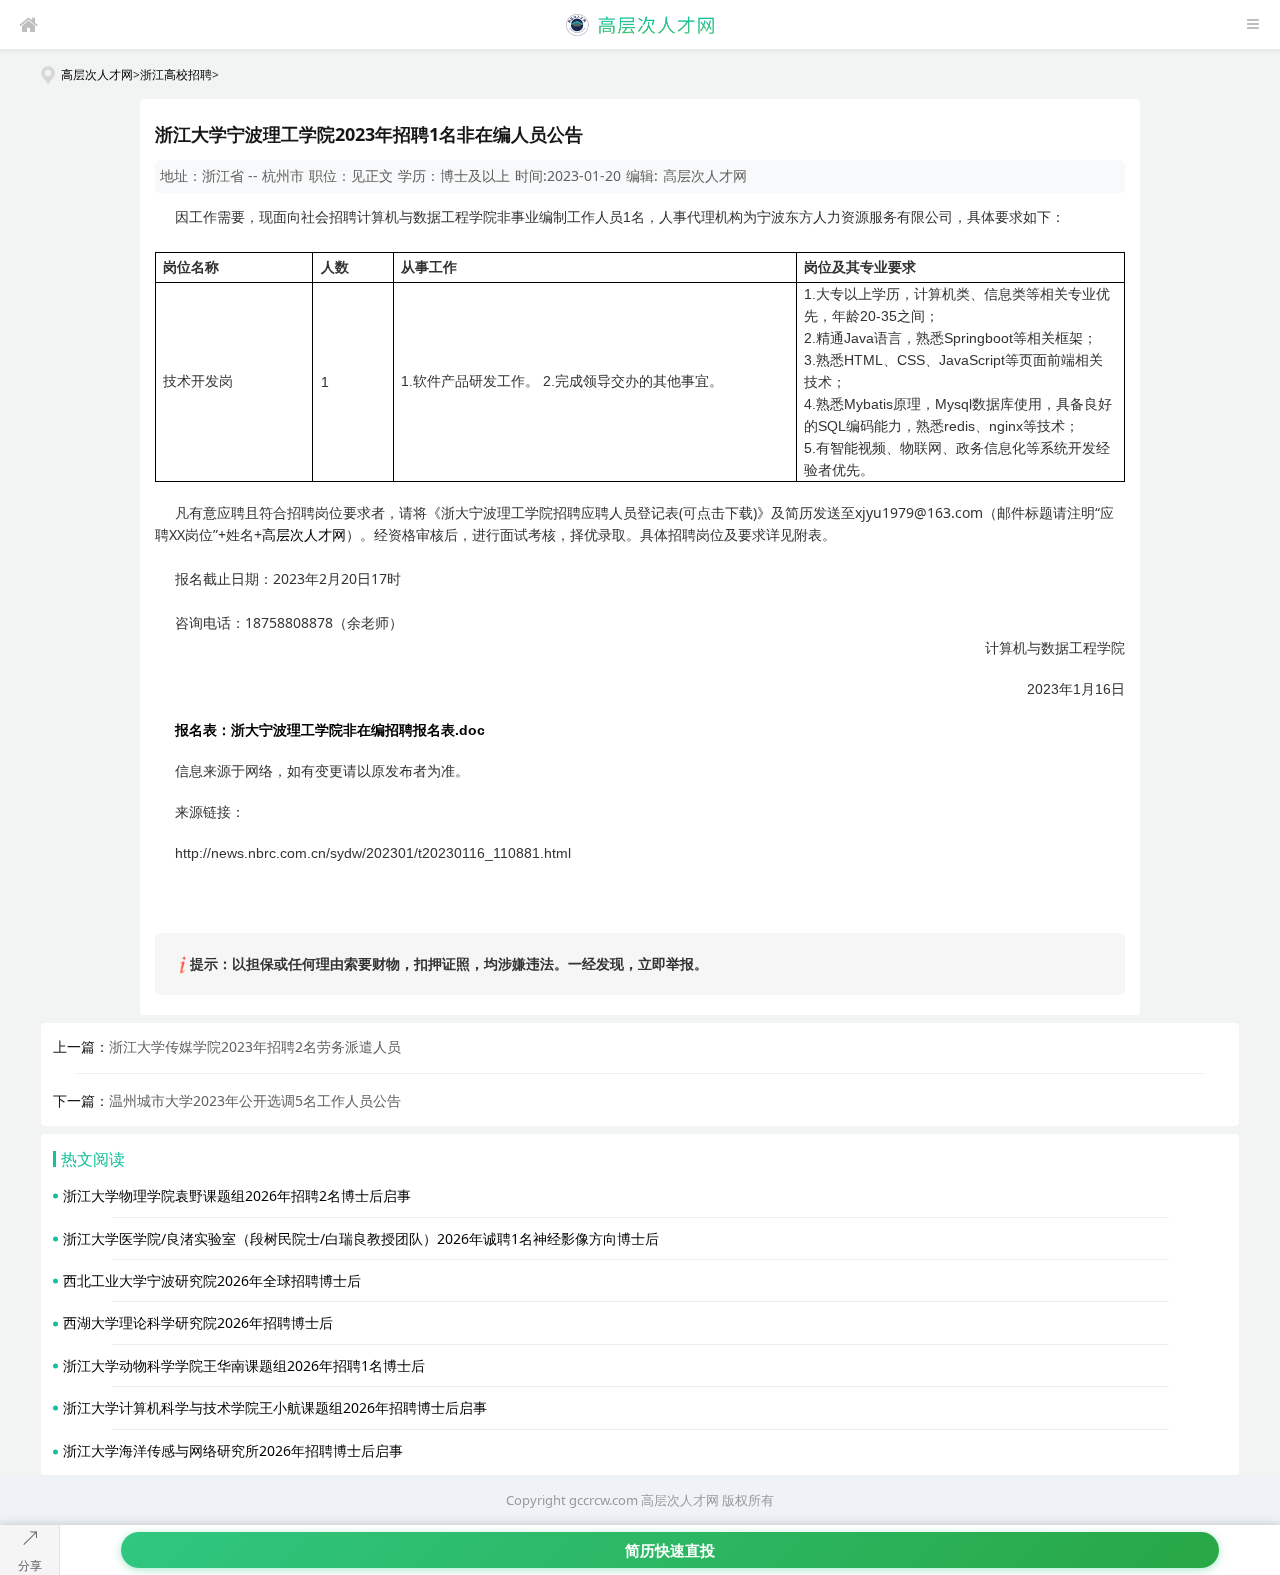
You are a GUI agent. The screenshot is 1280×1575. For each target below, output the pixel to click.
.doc (330, 730)
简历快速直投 (670, 1550)
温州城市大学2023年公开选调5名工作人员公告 (255, 1100)
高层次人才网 (97, 74)
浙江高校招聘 (176, 74)
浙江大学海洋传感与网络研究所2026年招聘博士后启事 (233, 1450)
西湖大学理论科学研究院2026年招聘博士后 (198, 1322)
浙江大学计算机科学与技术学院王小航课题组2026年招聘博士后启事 (275, 1407)
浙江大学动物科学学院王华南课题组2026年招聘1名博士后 (244, 1365)
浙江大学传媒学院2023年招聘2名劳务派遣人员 (255, 1046)
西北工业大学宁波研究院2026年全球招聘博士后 (212, 1280)
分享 (30, 1565)
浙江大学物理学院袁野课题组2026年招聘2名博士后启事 (237, 1195)
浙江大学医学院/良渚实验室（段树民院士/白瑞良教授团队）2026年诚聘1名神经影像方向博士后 (361, 1238)
